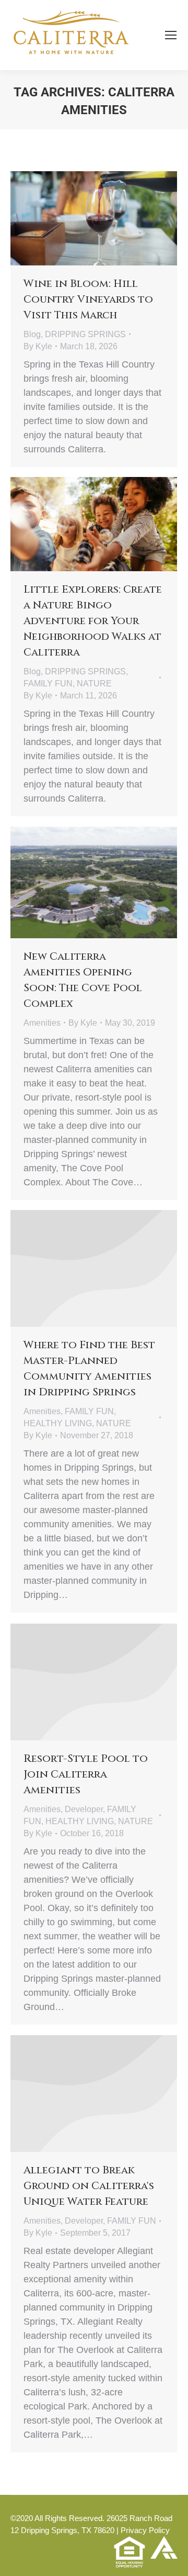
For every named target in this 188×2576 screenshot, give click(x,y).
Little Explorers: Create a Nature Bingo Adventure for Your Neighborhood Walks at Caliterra (93, 621)
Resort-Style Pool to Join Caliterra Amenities (86, 1774)
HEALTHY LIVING (58, 1423)
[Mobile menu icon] (171, 35)
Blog (32, 334)
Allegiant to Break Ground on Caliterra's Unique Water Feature (89, 2186)
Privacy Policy (145, 2530)
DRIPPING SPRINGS (85, 334)
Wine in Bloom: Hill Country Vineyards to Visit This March (88, 299)
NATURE (94, 684)
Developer (84, 1809)
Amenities (42, 1023)
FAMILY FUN (48, 684)
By (38, 346)
